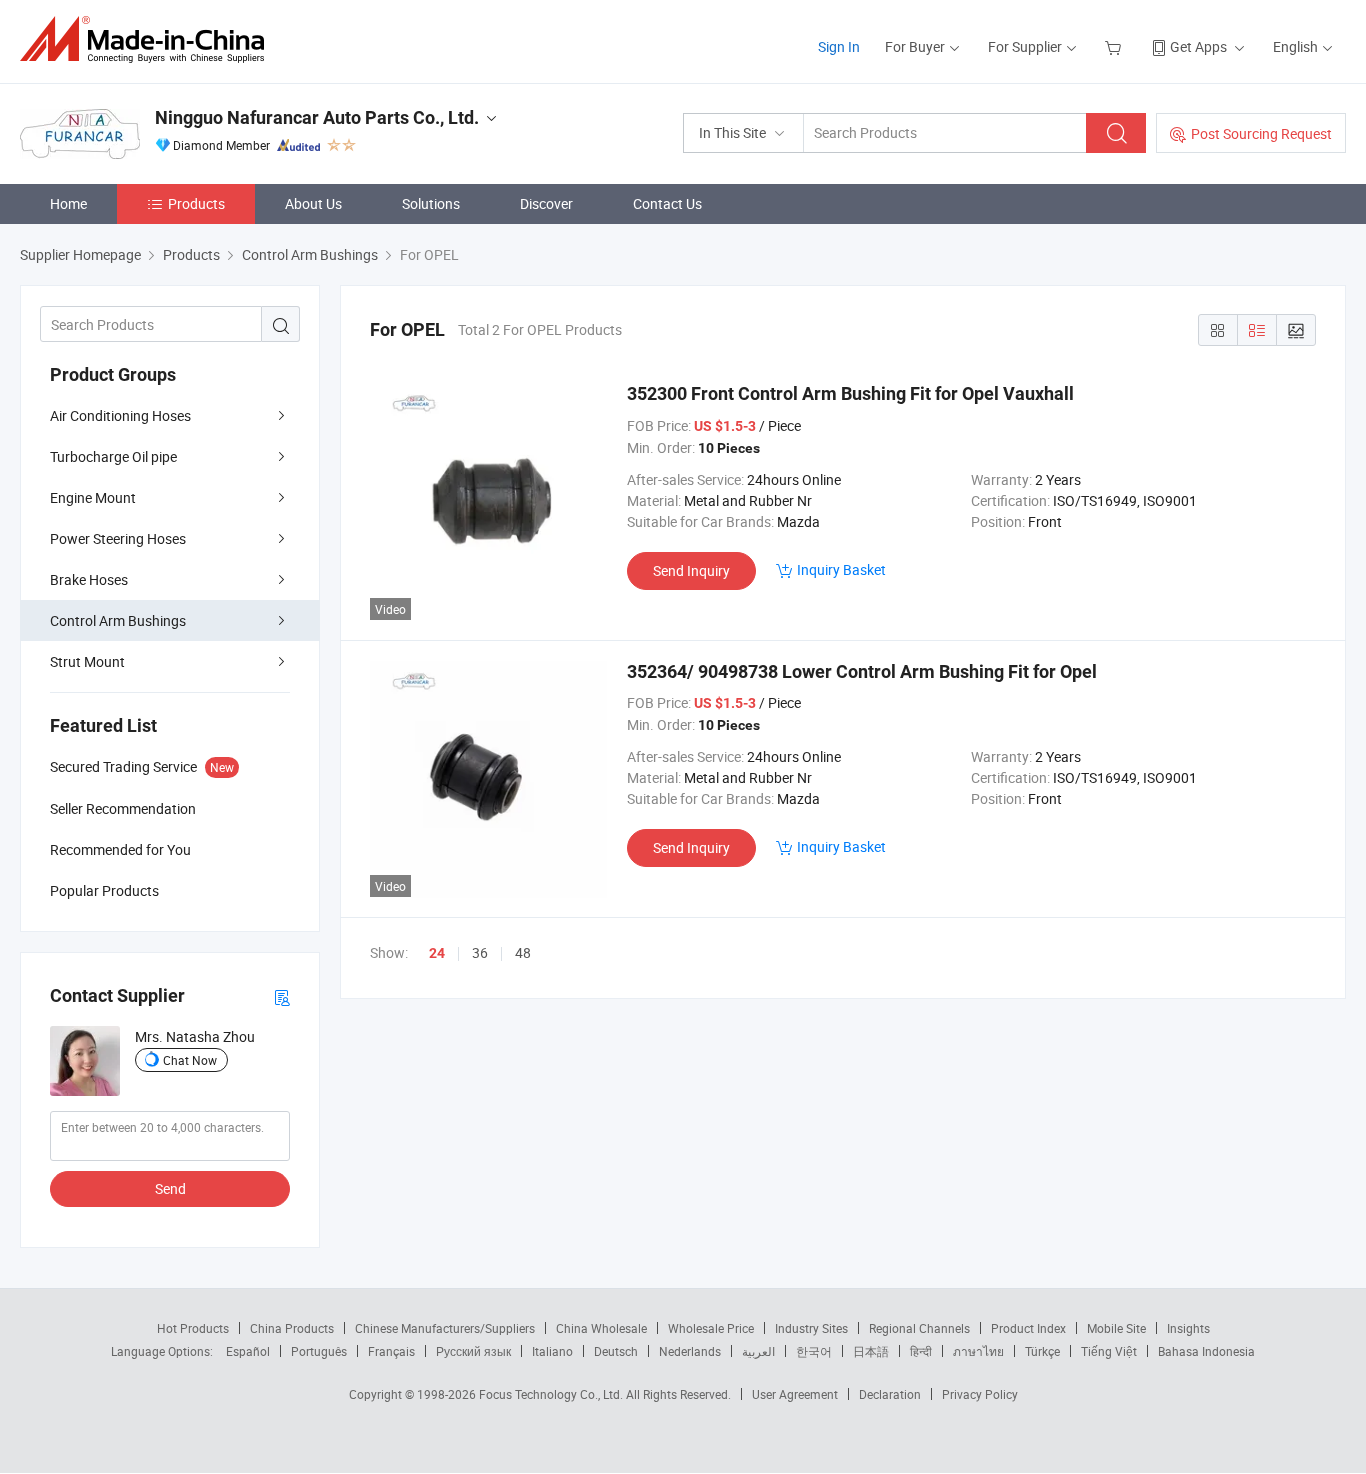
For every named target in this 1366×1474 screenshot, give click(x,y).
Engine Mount (93, 497)
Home (68, 203)
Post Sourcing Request (1261, 133)
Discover (546, 203)
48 (523, 952)
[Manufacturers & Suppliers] (148, 39)
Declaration (890, 1394)
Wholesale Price (711, 1328)
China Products (292, 1328)
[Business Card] (282, 996)
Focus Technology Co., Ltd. (552, 1394)
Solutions (431, 203)
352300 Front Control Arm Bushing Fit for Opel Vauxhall (850, 393)
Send (170, 1188)
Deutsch (616, 1351)
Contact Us (667, 203)
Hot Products (193, 1328)
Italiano (552, 1351)
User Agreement (795, 1394)
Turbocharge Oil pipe (113, 456)
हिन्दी (921, 1351)
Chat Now (190, 1060)
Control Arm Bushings (118, 620)
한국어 (814, 1351)
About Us (313, 203)
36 (480, 952)
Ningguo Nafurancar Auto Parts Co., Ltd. (317, 117)
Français (391, 1351)
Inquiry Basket (841, 569)
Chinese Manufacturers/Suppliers (445, 1328)
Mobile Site (1116, 1328)
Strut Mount (87, 661)
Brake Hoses (89, 579)
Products (196, 203)
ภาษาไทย (978, 1351)
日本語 (871, 1351)
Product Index (1028, 1328)
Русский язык (473, 1351)
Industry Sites (811, 1328)
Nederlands (690, 1351)
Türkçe (1042, 1351)
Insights (1188, 1328)
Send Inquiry (691, 570)
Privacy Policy (980, 1394)
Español (248, 1351)
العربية (758, 1351)
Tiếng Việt (1109, 1351)
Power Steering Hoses (118, 538)
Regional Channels (919, 1328)
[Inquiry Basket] (1115, 46)
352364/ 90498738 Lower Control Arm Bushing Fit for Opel (862, 671)
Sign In (839, 46)
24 (437, 953)
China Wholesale (601, 1328)
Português (319, 1351)
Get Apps (1198, 46)
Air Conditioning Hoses (120, 415)
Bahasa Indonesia (1206, 1351)
